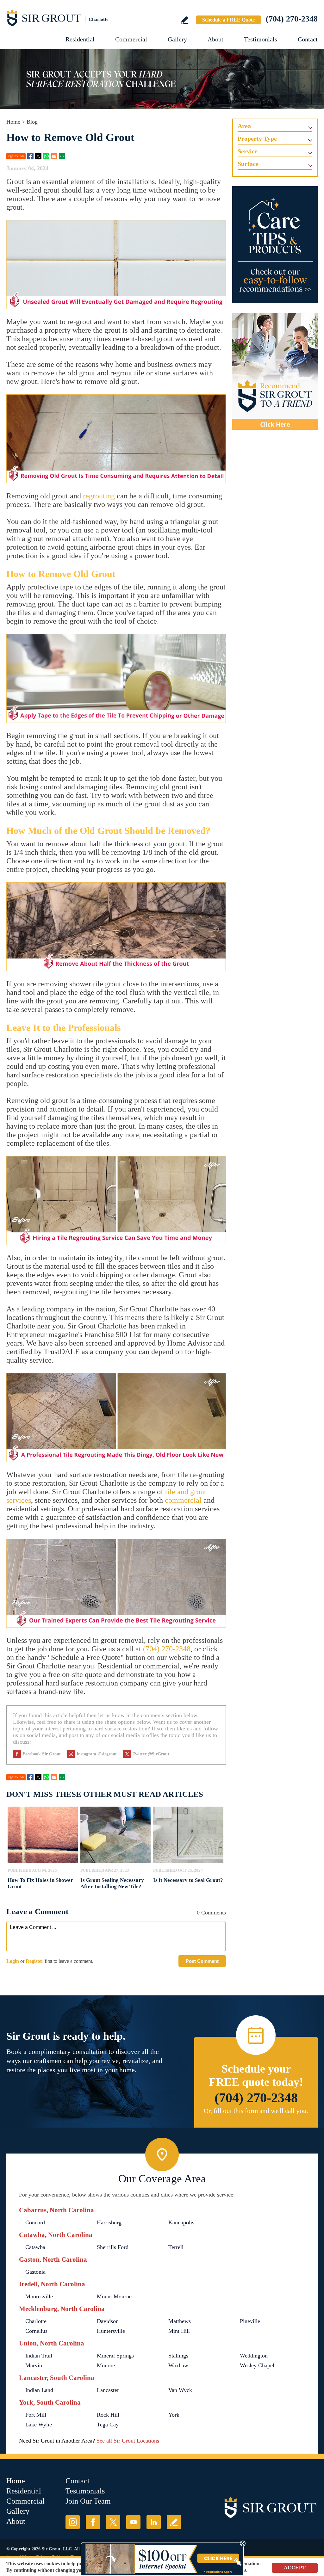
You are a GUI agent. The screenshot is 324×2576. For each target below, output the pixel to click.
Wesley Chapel (257, 2365)
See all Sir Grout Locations (128, 2441)
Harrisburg (109, 2222)
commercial (183, 1500)
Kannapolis (181, 2222)
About (215, 39)
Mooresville (39, 2296)
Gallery (177, 39)
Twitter (38, 156)
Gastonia (35, 2272)
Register (34, 1961)
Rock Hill (108, 2415)
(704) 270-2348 (292, 19)
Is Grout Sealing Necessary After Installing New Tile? (112, 1883)
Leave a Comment (37, 1911)
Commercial (131, 39)
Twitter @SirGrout (151, 1754)
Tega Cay (108, 2425)
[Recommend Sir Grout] (275, 371)
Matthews (180, 2321)
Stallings (178, 2356)
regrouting (99, 496)
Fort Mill (36, 2415)
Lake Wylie (39, 2425)
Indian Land (39, 2390)
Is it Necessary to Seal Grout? (188, 1880)
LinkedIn (154, 2522)
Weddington (254, 2356)
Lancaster (108, 2390)
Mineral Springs (115, 2356)
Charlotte (36, 2321)
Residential (80, 39)
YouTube (133, 2522)
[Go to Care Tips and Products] (275, 245)
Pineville (250, 2321)
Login (13, 1961)
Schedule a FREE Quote (228, 20)
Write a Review (184, 20)
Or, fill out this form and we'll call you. (256, 2111)
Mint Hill (179, 2331)
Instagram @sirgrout (97, 1754)
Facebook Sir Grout (42, 1754)
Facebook (30, 156)
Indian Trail (39, 2356)
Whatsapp (46, 156)
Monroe (106, 2365)
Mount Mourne (114, 2296)
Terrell (176, 2247)
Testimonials (261, 39)
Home (13, 122)
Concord (35, 2222)
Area (244, 126)
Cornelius (36, 2331)
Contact (308, 39)
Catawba (35, 2247)
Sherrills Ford (113, 2247)
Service (248, 151)
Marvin (34, 2365)
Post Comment (202, 1961)
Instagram (73, 2522)
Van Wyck (180, 2390)
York (174, 2415)
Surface (248, 164)
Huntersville (111, 2331)
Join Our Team (88, 2501)
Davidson (108, 2321)
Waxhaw (178, 2365)
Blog (32, 122)
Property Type (257, 139)
